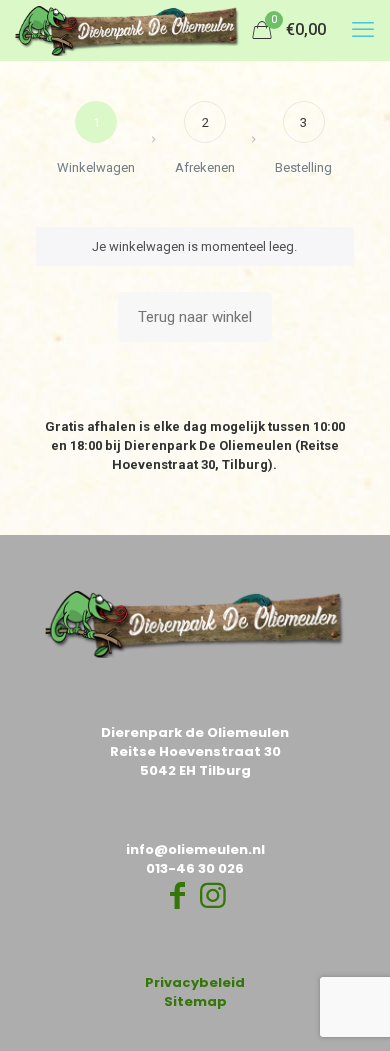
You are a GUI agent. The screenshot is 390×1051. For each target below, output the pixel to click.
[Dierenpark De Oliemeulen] (127, 30)
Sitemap (195, 1001)
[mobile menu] (363, 30)
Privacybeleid (195, 982)
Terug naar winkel (195, 317)
